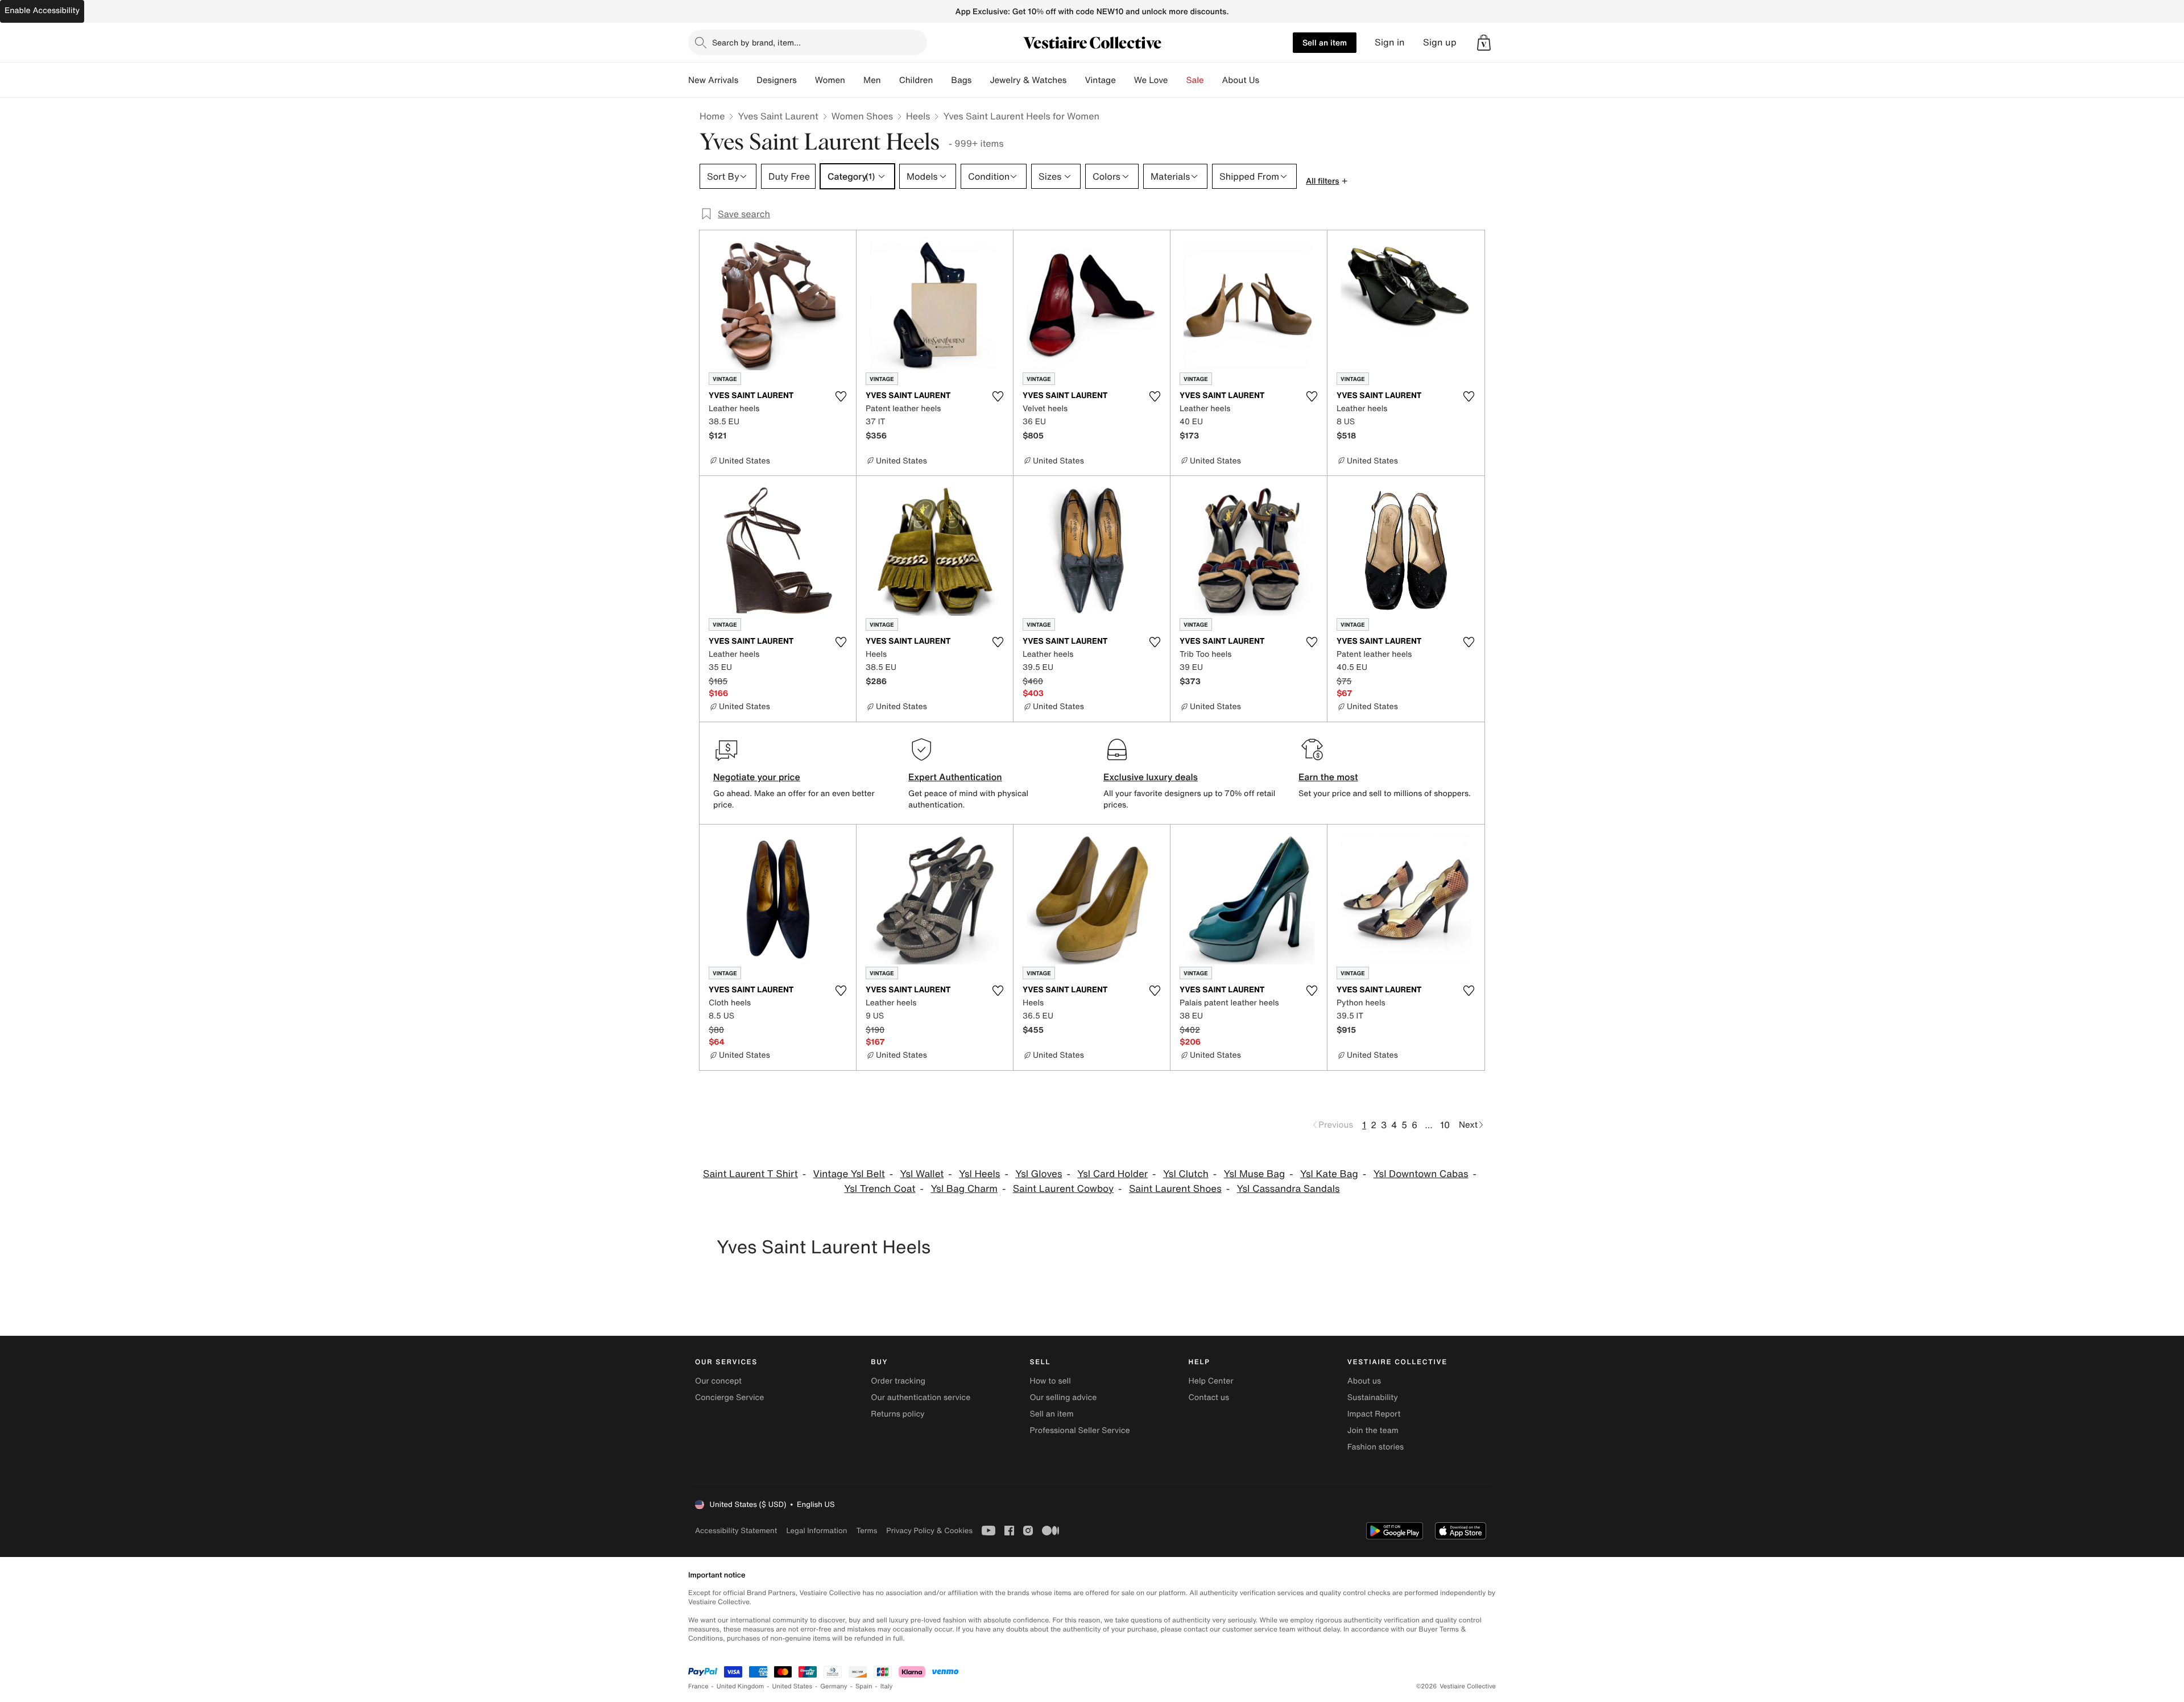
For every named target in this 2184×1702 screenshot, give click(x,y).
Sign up (1440, 42)
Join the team (1373, 1430)
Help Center (1211, 1381)
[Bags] (981, 80)
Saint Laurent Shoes (1175, 1189)
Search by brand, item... (756, 42)
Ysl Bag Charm (964, 1189)
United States (793, 1686)
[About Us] (1268, 80)
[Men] (890, 80)
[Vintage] (1125, 80)
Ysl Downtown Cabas (1421, 1174)
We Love (1151, 80)
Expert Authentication (955, 777)
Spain (864, 1686)
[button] (1484, 43)
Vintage (1100, 80)
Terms (866, 1531)
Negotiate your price (757, 777)
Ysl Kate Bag (1329, 1174)
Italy (887, 1686)
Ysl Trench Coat (880, 1189)
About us (1364, 1381)
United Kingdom (741, 1686)
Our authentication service (921, 1397)
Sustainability (1373, 1397)
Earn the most (1328, 777)
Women (830, 80)
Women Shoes (862, 116)
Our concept (718, 1381)
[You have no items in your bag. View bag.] (1484, 43)
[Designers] (806, 80)
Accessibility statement (736, 1531)
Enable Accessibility (42, 11)
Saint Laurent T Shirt (750, 1174)
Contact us (1209, 1397)
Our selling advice (1063, 1397)
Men (872, 80)
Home (712, 116)
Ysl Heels (979, 1174)
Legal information (816, 1531)
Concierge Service (729, 1397)
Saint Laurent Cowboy (1063, 1189)
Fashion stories (1376, 1447)
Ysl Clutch (1186, 1174)
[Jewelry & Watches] (1076, 80)
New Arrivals (713, 80)
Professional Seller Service (1079, 1430)
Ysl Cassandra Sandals (1289, 1189)
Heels (918, 116)
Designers (777, 80)
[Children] (942, 80)
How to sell (1050, 1381)
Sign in (1390, 42)
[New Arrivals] (747, 80)
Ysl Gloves (1039, 1174)
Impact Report (1374, 1414)
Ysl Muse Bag (1255, 1174)
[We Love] (1177, 80)
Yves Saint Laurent (778, 116)
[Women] (854, 80)
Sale (1195, 80)
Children (916, 80)
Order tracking (898, 1381)
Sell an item (1325, 42)
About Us (1241, 80)
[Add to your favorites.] (841, 396)
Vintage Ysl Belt (849, 1174)
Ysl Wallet (922, 1174)
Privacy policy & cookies (929, 1531)
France (698, 1686)
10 (1445, 1125)
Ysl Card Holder (1112, 1174)
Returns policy (897, 1414)
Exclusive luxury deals (1151, 777)
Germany (834, 1686)
